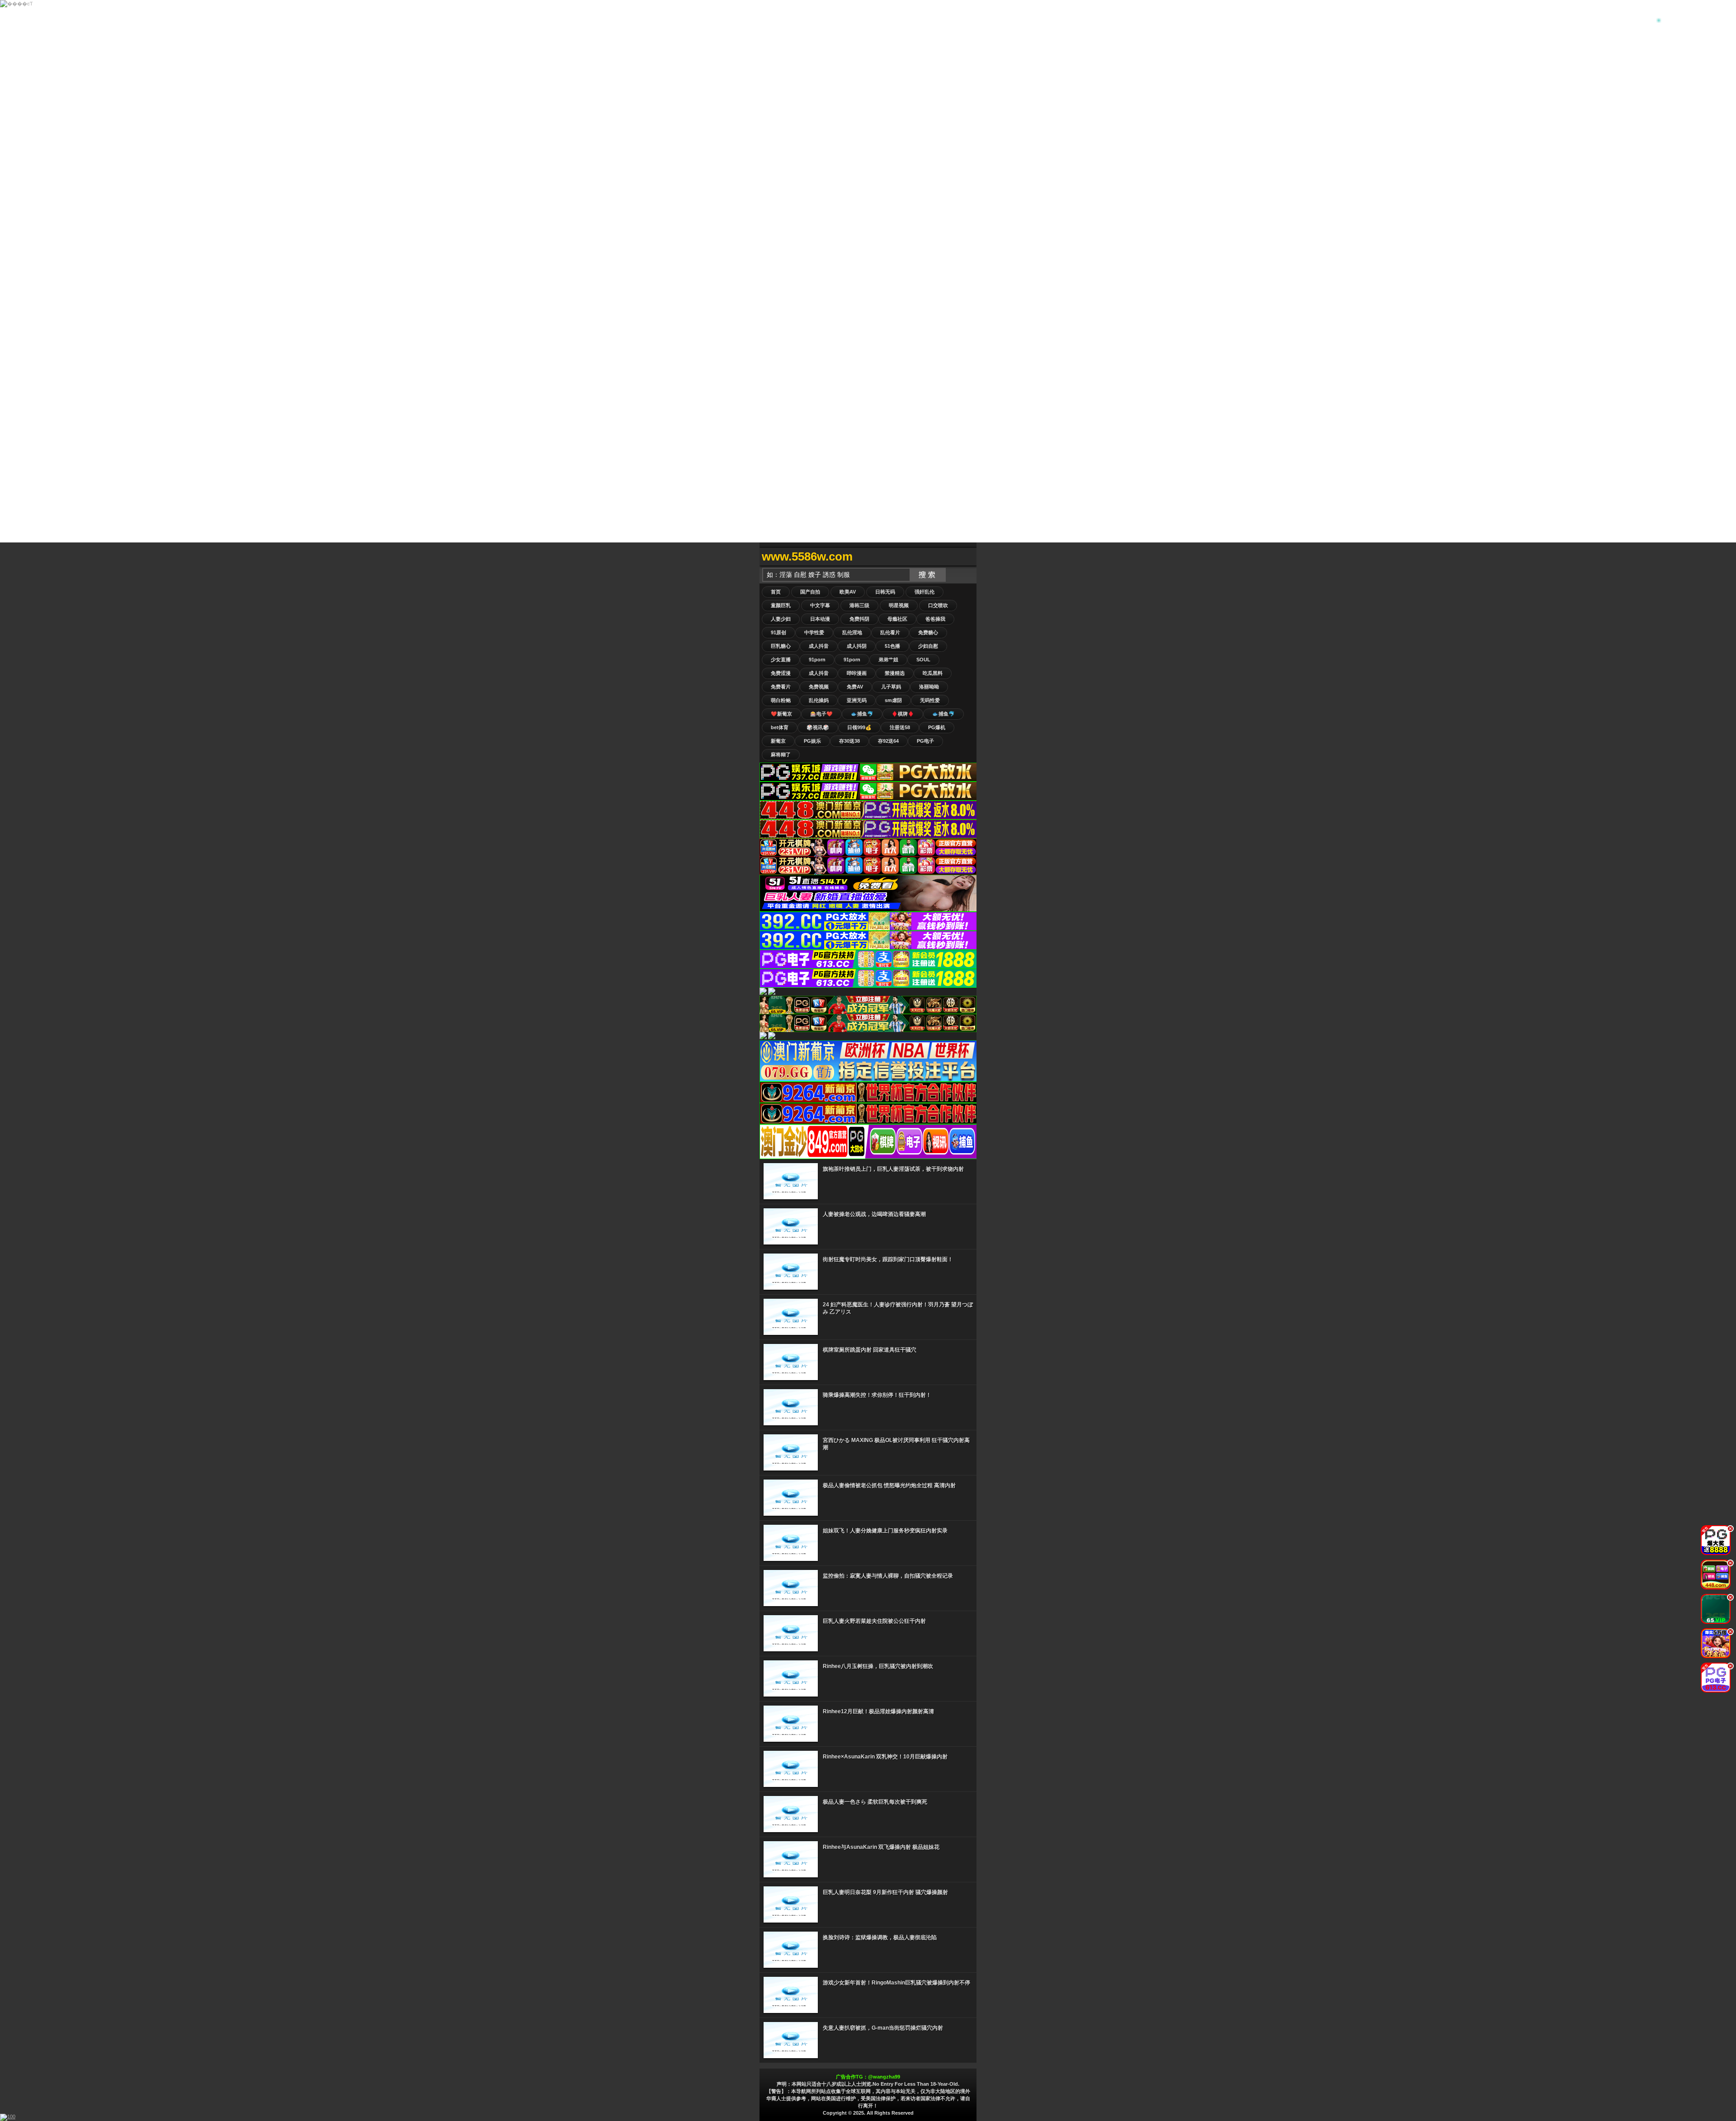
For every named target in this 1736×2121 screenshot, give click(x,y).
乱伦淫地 (852, 632)
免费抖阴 (859, 619)
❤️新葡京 (781, 714)
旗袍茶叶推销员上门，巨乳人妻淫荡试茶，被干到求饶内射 (893, 1169)
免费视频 (819, 687)
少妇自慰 (928, 646)
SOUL (923, 660)
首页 (776, 592)
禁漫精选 (895, 673)
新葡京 (778, 741)
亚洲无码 (857, 700)
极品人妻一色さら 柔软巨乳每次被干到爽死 (875, 1802)
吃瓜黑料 (933, 673)
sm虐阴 (893, 700)
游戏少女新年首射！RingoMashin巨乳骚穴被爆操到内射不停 (896, 1983)
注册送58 (900, 727)
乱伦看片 (890, 632)
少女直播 (781, 660)
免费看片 (781, 687)
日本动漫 (820, 619)
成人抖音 (819, 646)
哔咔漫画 (857, 673)
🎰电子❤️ (821, 714)
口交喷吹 (938, 605)
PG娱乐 (812, 741)
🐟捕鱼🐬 (862, 714)
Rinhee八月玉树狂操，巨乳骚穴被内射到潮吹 (878, 1666)
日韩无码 (885, 592)
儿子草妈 (891, 687)
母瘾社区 (897, 619)
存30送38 (849, 741)
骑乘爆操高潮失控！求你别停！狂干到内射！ (877, 1395)
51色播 (892, 646)
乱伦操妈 (819, 700)
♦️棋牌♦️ (903, 714)
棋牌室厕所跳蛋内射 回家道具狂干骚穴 (870, 1350)
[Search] (967, 557)
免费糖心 (928, 632)
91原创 (778, 632)
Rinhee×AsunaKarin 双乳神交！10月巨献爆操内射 (885, 1757)
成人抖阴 (857, 646)
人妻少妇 (781, 619)
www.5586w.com (807, 556)
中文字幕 (820, 605)
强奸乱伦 (925, 592)
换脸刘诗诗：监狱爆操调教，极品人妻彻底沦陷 (880, 1937)
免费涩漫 (781, 673)
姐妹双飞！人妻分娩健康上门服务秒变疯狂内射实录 (885, 1531)
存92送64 (888, 741)
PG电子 (925, 741)
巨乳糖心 (781, 646)
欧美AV (848, 592)
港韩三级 (859, 605)
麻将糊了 (781, 754)
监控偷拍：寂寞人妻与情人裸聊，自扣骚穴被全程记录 (888, 1576)
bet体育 (780, 727)
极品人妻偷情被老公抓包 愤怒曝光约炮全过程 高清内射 (889, 1485)
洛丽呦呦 (929, 687)
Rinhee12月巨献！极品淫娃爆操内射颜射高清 (878, 1711)
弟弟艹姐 (888, 660)
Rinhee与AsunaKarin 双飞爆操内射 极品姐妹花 (881, 1847)
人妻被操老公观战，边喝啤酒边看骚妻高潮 (874, 1214)
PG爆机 (937, 727)
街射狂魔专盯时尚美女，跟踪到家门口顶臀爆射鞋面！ (888, 1259)
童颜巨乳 (781, 605)
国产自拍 (810, 592)
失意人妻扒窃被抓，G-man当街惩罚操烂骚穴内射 (883, 2028)
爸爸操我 (935, 619)
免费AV (855, 687)
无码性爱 (930, 700)
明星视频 (899, 605)
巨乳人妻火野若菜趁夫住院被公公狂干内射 (874, 1621)
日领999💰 (859, 727)
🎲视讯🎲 (818, 727)
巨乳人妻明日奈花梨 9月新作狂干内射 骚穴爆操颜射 (885, 1892)
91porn (817, 660)
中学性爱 (814, 632)
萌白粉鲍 (781, 700)
